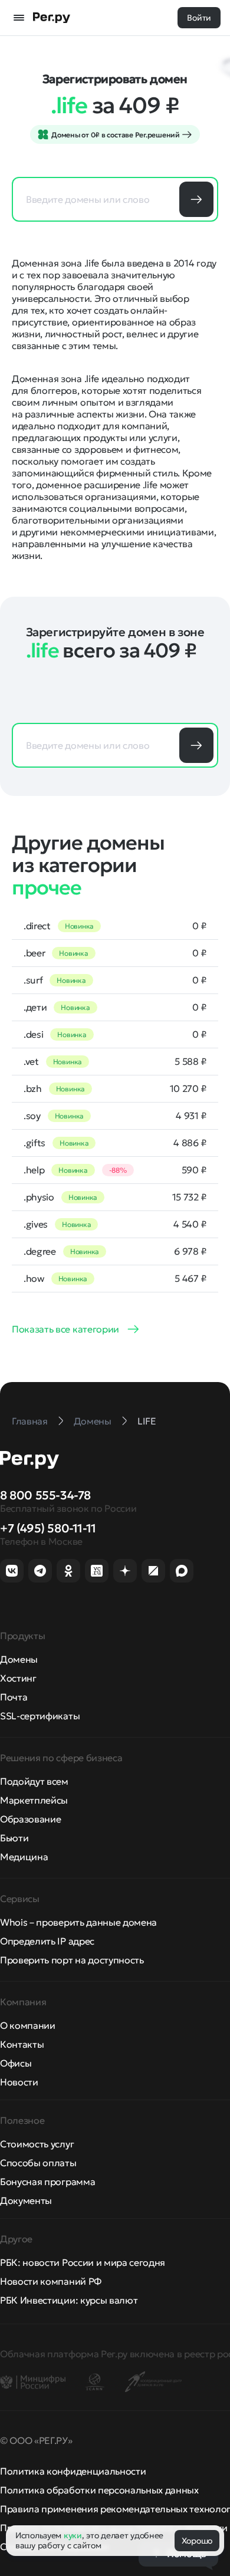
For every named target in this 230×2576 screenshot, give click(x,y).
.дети (35, 1007)
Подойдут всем (34, 1781)
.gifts (34, 1143)
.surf (33, 980)
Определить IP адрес (47, 1941)
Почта (14, 1697)
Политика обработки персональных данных (99, 2490)
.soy (32, 1116)
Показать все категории (65, 1329)
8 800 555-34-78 (45, 1495)
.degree (40, 1251)
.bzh (33, 1088)
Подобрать (196, 199)
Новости (19, 2082)
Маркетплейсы (34, 1800)
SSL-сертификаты (40, 1716)
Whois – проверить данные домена (78, 1922)
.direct (37, 926)
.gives (36, 1224)
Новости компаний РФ (51, 2281)
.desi (33, 1034)
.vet (31, 1061)
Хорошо (197, 2541)
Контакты (22, 2044)
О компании (28, 2025)
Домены (19, 1659)
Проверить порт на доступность (72, 1960)
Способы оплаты (38, 2163)
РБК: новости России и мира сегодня (83, 2262)
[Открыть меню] (19, 18)
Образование (30, 1819)
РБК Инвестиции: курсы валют (69, 2300)
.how (34, 1278)
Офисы (16, 2063)
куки (73, 2535)
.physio (39, 1197)
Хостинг (18, 1678)
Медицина (24, 1857)
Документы (26, 2200)
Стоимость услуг (37, 2144)
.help (34, 1170)
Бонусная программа (47, 2182)
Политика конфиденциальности (73, 2471)
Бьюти (14, 1838)
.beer (34, 953)
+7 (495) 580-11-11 (48, 1528)
